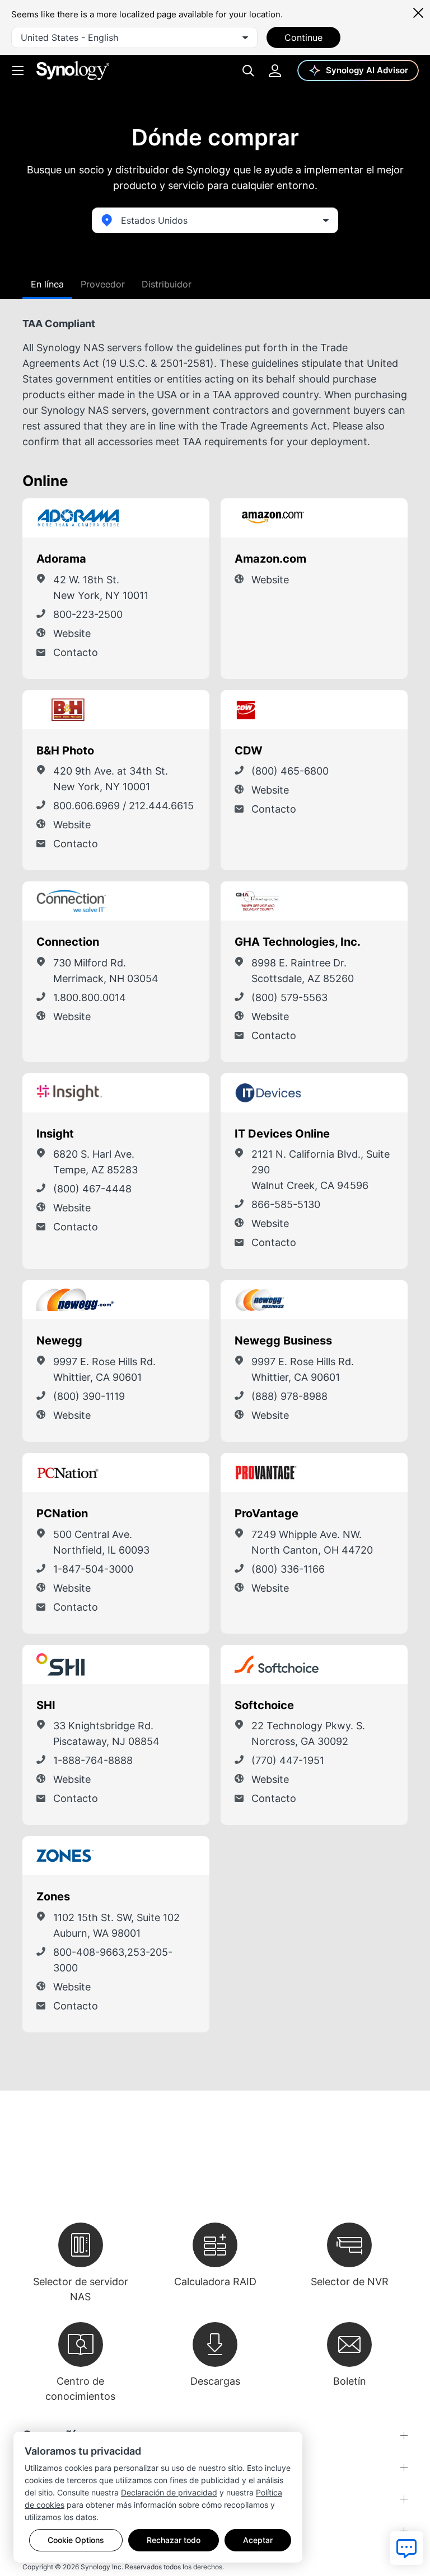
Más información (168, 518)
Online (45, 481)
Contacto (76, 652)
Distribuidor (167, 284)
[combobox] (134, 37)
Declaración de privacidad (169, 2492)
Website (72, 633)
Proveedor (103, 284)
